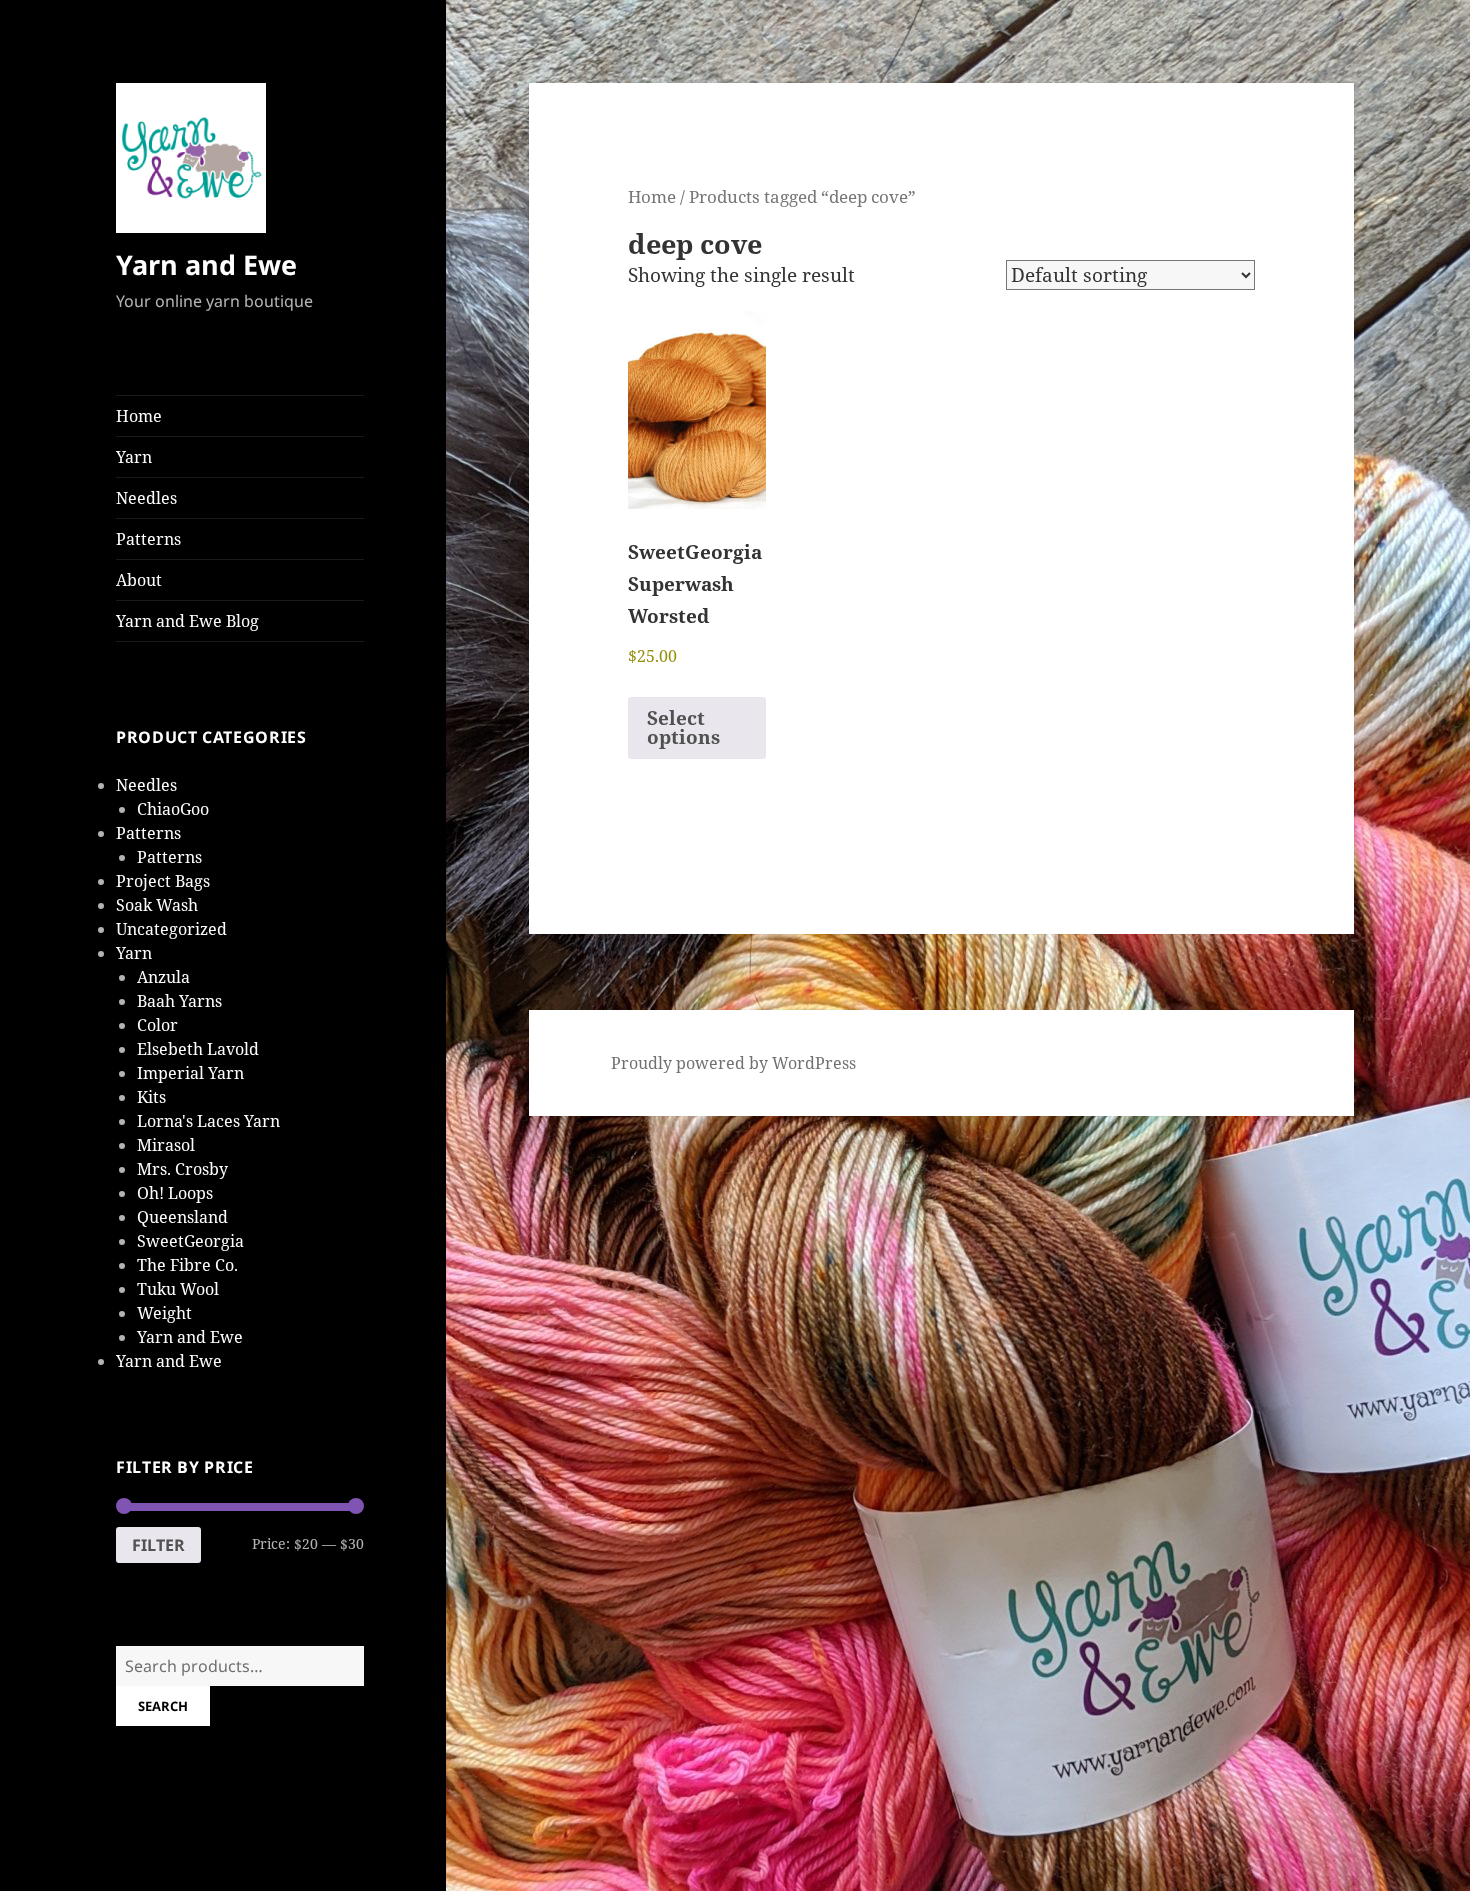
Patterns (148, 539)
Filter (158, 1545)
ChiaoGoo (173, 809)
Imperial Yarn (190, 1073)
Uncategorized (171, 929)
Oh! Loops (175, 1193)
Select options (683, 727)
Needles (146, 498)
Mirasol (166, 1145)
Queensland (182, 1217)
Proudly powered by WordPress (733, 1063)
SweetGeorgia (190, 1241)
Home (139, 416)
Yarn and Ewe (206, 264)
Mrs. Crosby (182, 1169)
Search (163, 1706)
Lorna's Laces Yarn (208, 1121)
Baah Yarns (179, 1001)
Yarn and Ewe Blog (187, 621)
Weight (164, 1313)
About (139, 580)
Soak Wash (157, 905)
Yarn (134, 457)
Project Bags (163, 881)
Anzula (163, 977)
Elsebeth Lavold (198, 1049)
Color (157, 1025)
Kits (151, 1097)
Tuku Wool (178, 1289)
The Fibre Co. (187, 1265)
